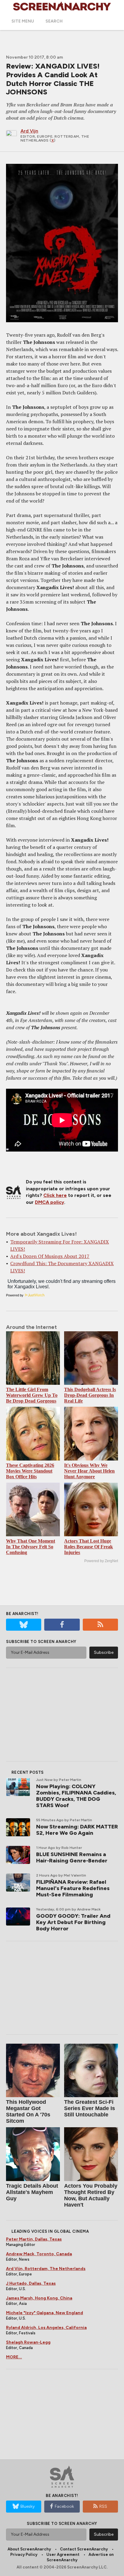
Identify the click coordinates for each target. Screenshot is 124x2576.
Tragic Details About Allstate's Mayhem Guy (32, 2192)
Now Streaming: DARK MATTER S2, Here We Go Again (77, 1830)
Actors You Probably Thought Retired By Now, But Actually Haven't (91, 2195)
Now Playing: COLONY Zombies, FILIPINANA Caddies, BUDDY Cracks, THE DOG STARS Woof (76, 1796)
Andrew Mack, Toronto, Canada (39, 2254)
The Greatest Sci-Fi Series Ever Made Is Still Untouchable (90, 2108)
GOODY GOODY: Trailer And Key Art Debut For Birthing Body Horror (73, 1922)
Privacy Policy (24, 2555)
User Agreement (63, 2555)
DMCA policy (50, 1202)
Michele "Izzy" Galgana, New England (45, 2313)
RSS (103, 2506)
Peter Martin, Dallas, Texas (34, 2239)
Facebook (64, 2506)
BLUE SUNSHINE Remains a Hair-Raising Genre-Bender (72, 1857)
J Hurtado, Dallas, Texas (31, 2283)
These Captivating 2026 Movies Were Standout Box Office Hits (30, 1471)
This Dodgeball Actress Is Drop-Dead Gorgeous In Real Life (90, 1395)
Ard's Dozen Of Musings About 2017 (50, 1256)
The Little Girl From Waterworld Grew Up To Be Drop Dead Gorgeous (32, 1395)
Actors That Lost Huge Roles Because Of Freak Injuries (88, 1547)
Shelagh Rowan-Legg (28, 2342)
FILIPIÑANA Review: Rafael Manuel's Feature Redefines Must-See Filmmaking (73, 1888)
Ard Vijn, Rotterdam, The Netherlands (46, 2269)
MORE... (14, 2357)
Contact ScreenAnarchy (84, 2549)
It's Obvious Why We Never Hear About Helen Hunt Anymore (89, 1471)
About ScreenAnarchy (29, 2549)
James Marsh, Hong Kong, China (39, 2298)
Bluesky (28, 2506)
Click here (55, 1195)
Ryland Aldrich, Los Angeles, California (46, 2328)
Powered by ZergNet (101, 1561)
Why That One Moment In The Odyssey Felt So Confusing (31, 1547)
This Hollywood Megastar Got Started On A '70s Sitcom (28, 2111)
